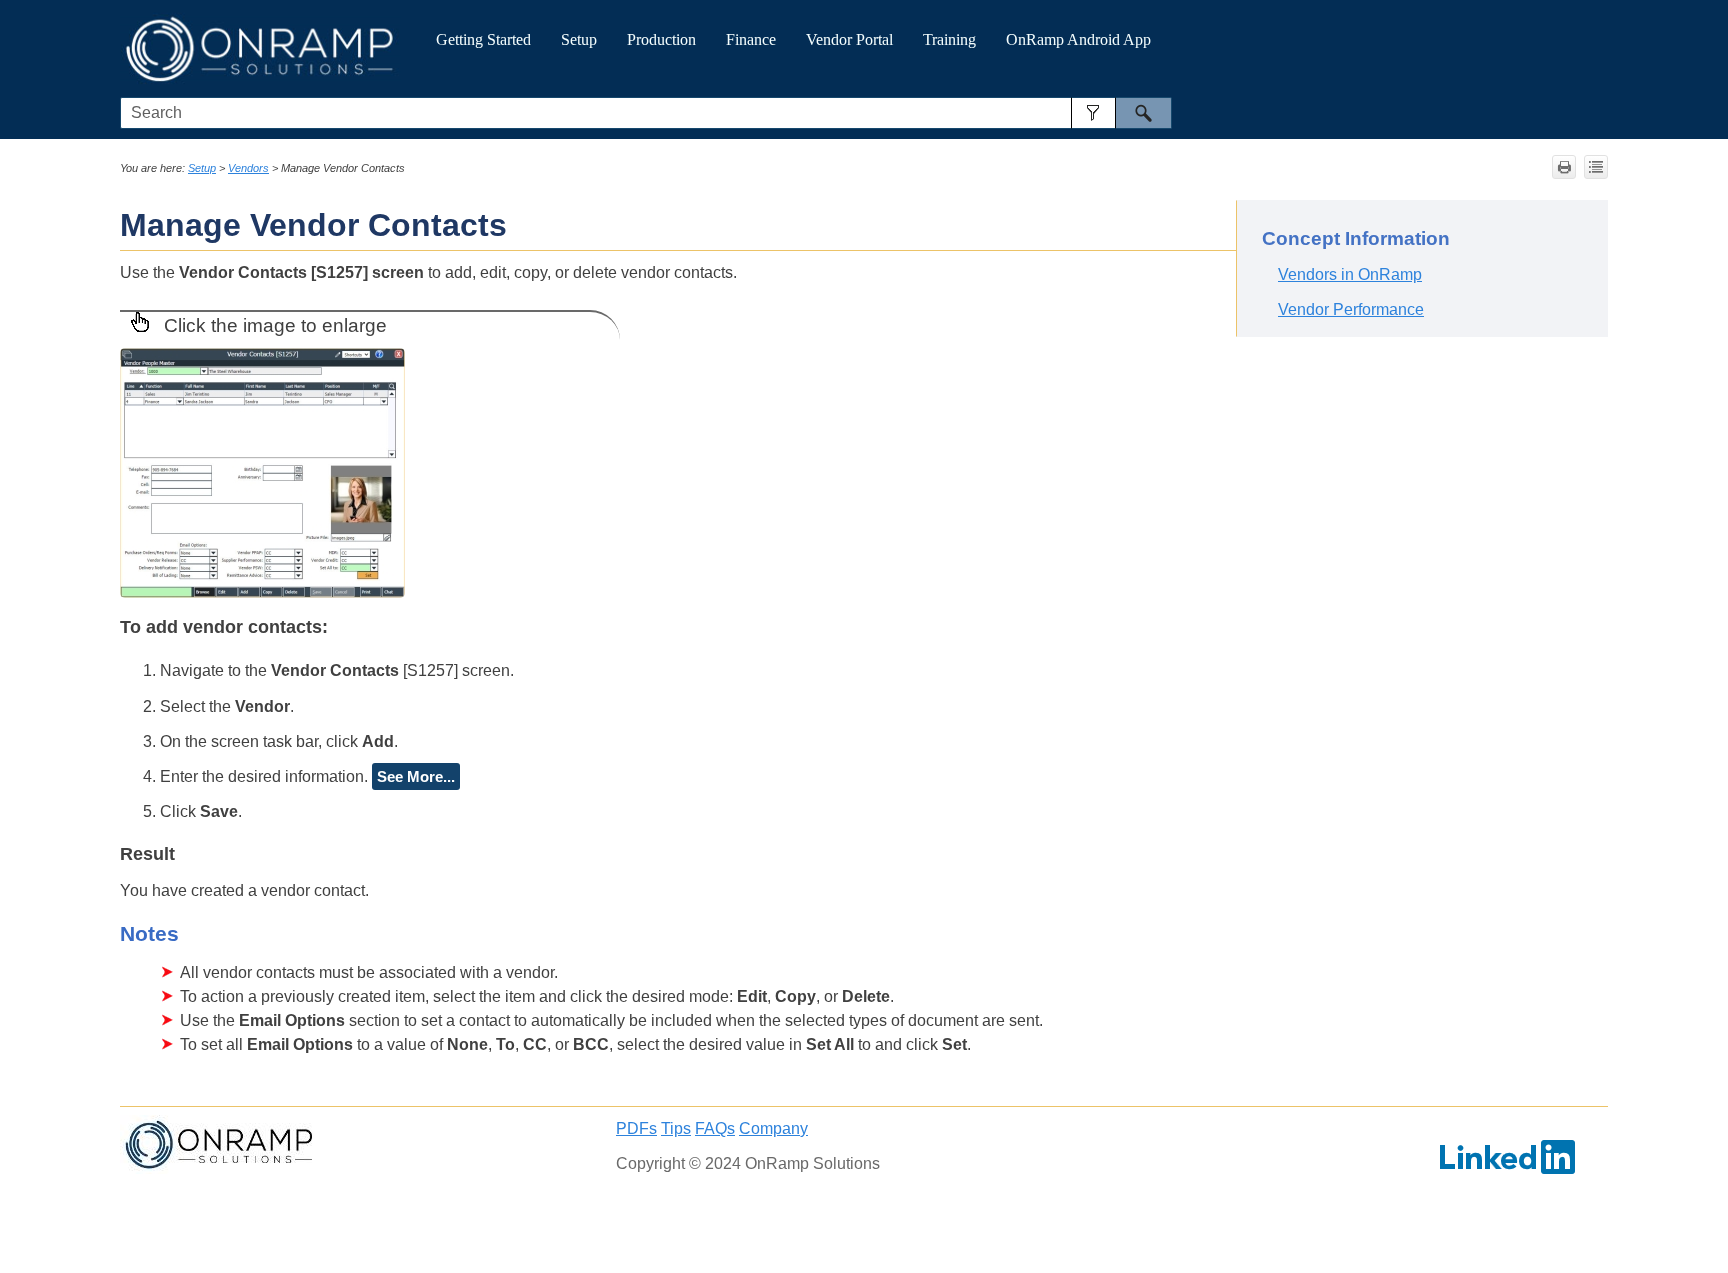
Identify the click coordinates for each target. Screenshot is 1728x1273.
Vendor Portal (849, 39)
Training (949, 39)
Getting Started (483, 39)
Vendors (248, 168)
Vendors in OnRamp (1350, 274)
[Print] (1564, 167)
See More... (416, 776)
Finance (751, 39)
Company (773, 1128)
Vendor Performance (1351, 309)
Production (661, 39)
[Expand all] (1596, 167)
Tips (676, 1128)
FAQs (715, 1128)
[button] (1093, 113)
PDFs (636, 1128)
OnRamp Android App (1078, 39)
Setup (579, 39)
